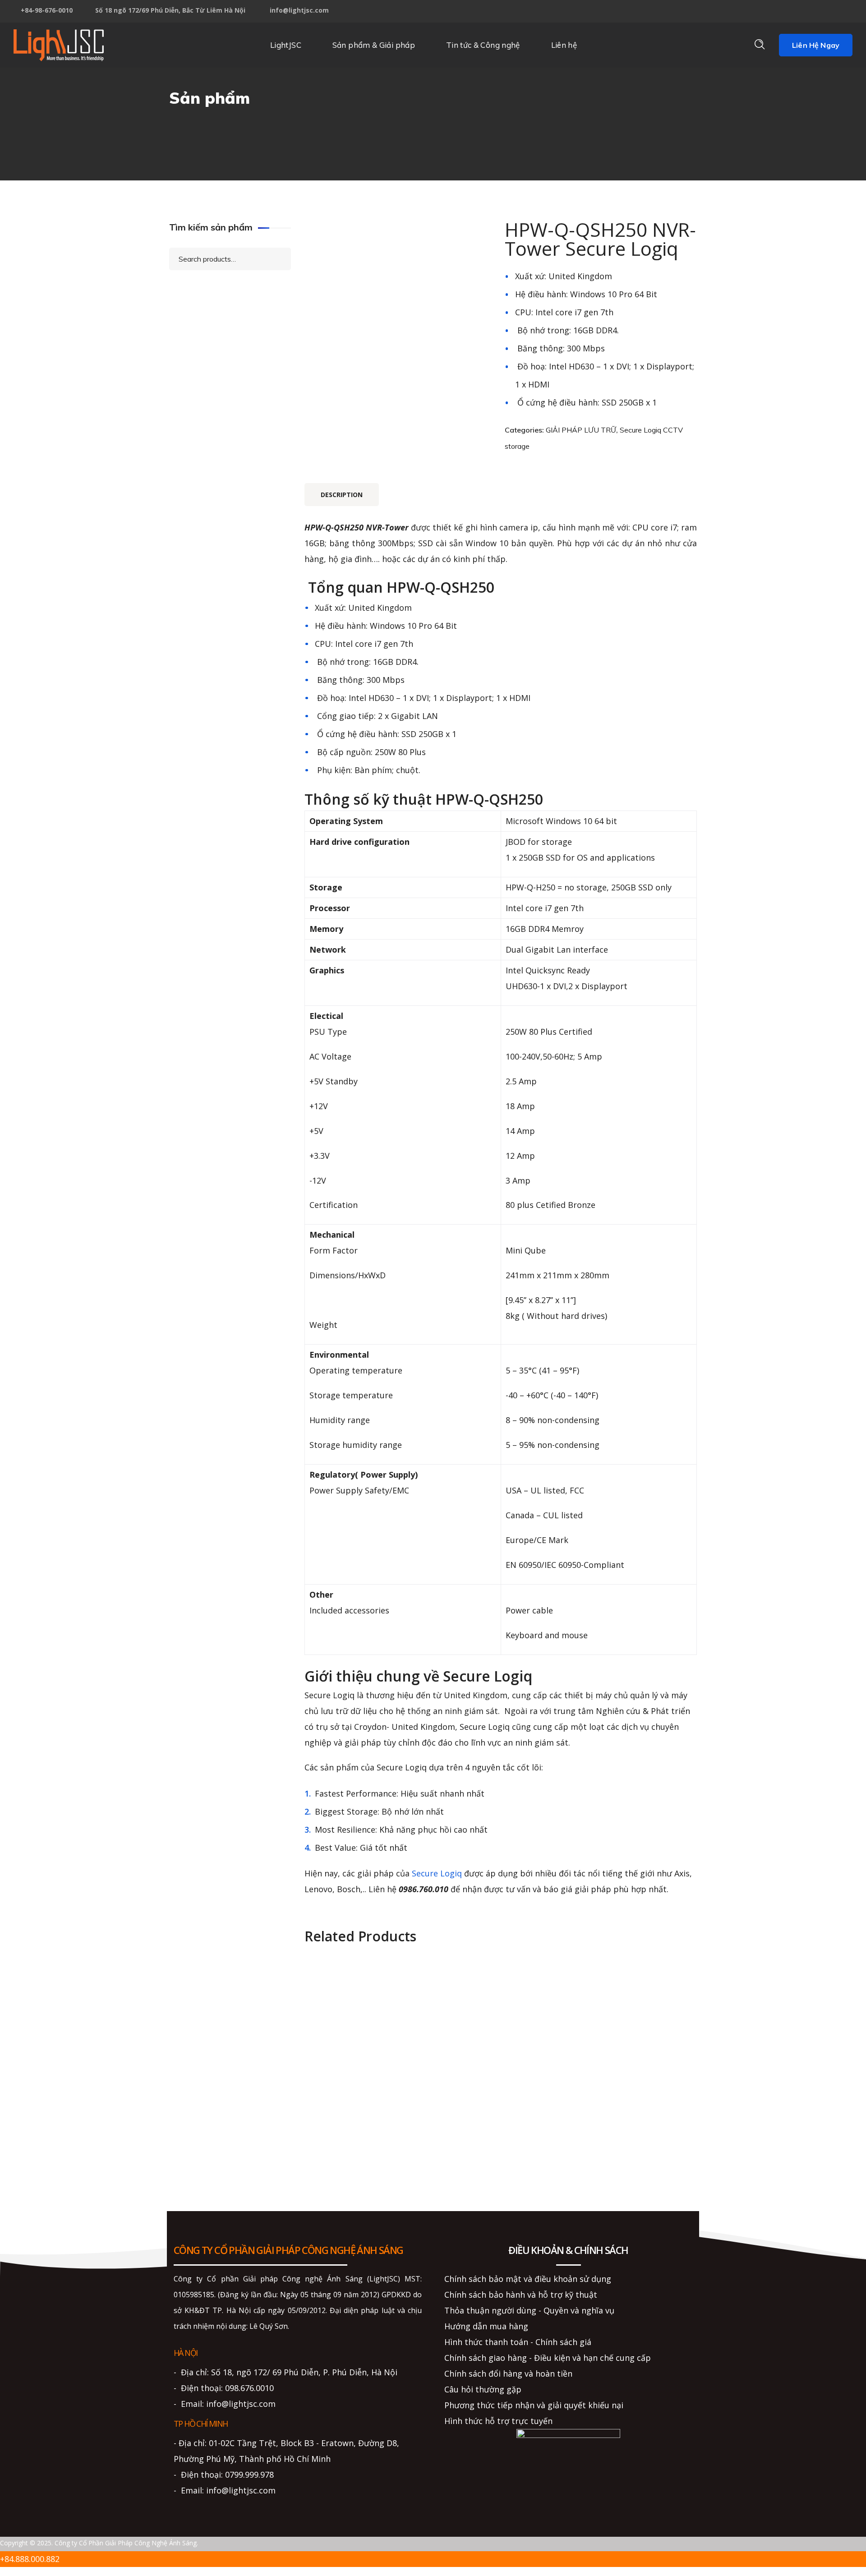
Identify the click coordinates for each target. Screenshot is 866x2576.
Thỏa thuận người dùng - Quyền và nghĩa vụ (529, 2310)
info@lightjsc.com (298, 10)
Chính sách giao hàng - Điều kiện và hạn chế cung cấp (548, 2358)
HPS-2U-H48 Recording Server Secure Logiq (552, 2002)
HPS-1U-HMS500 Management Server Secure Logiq (653, 2147)
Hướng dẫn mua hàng (486, 2326)
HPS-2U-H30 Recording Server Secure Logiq (450, 2002)
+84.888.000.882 (30, 2559)
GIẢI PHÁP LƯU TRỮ (581, 430)
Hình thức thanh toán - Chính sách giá (518, 2342)
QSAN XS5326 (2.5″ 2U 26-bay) (349, 2015)
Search (276, 258)
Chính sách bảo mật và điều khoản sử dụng (528, 2279)
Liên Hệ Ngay (816, 45)
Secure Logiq (437, 1873)
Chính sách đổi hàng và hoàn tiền (508, 2373)
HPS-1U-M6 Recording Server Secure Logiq (349, 2142)
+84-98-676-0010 (47, 10)
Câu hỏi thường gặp (483, 2389)
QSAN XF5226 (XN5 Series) (552, 2124)
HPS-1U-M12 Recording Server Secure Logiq (653, 2038)
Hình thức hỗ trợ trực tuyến (498, 2421)
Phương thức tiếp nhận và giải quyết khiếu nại (534, 2405)
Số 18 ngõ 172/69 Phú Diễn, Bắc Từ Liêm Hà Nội (170, 10)
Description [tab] (342, 495)
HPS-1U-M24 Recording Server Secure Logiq (450, 2111)
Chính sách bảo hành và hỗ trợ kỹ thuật (521, 2295)
